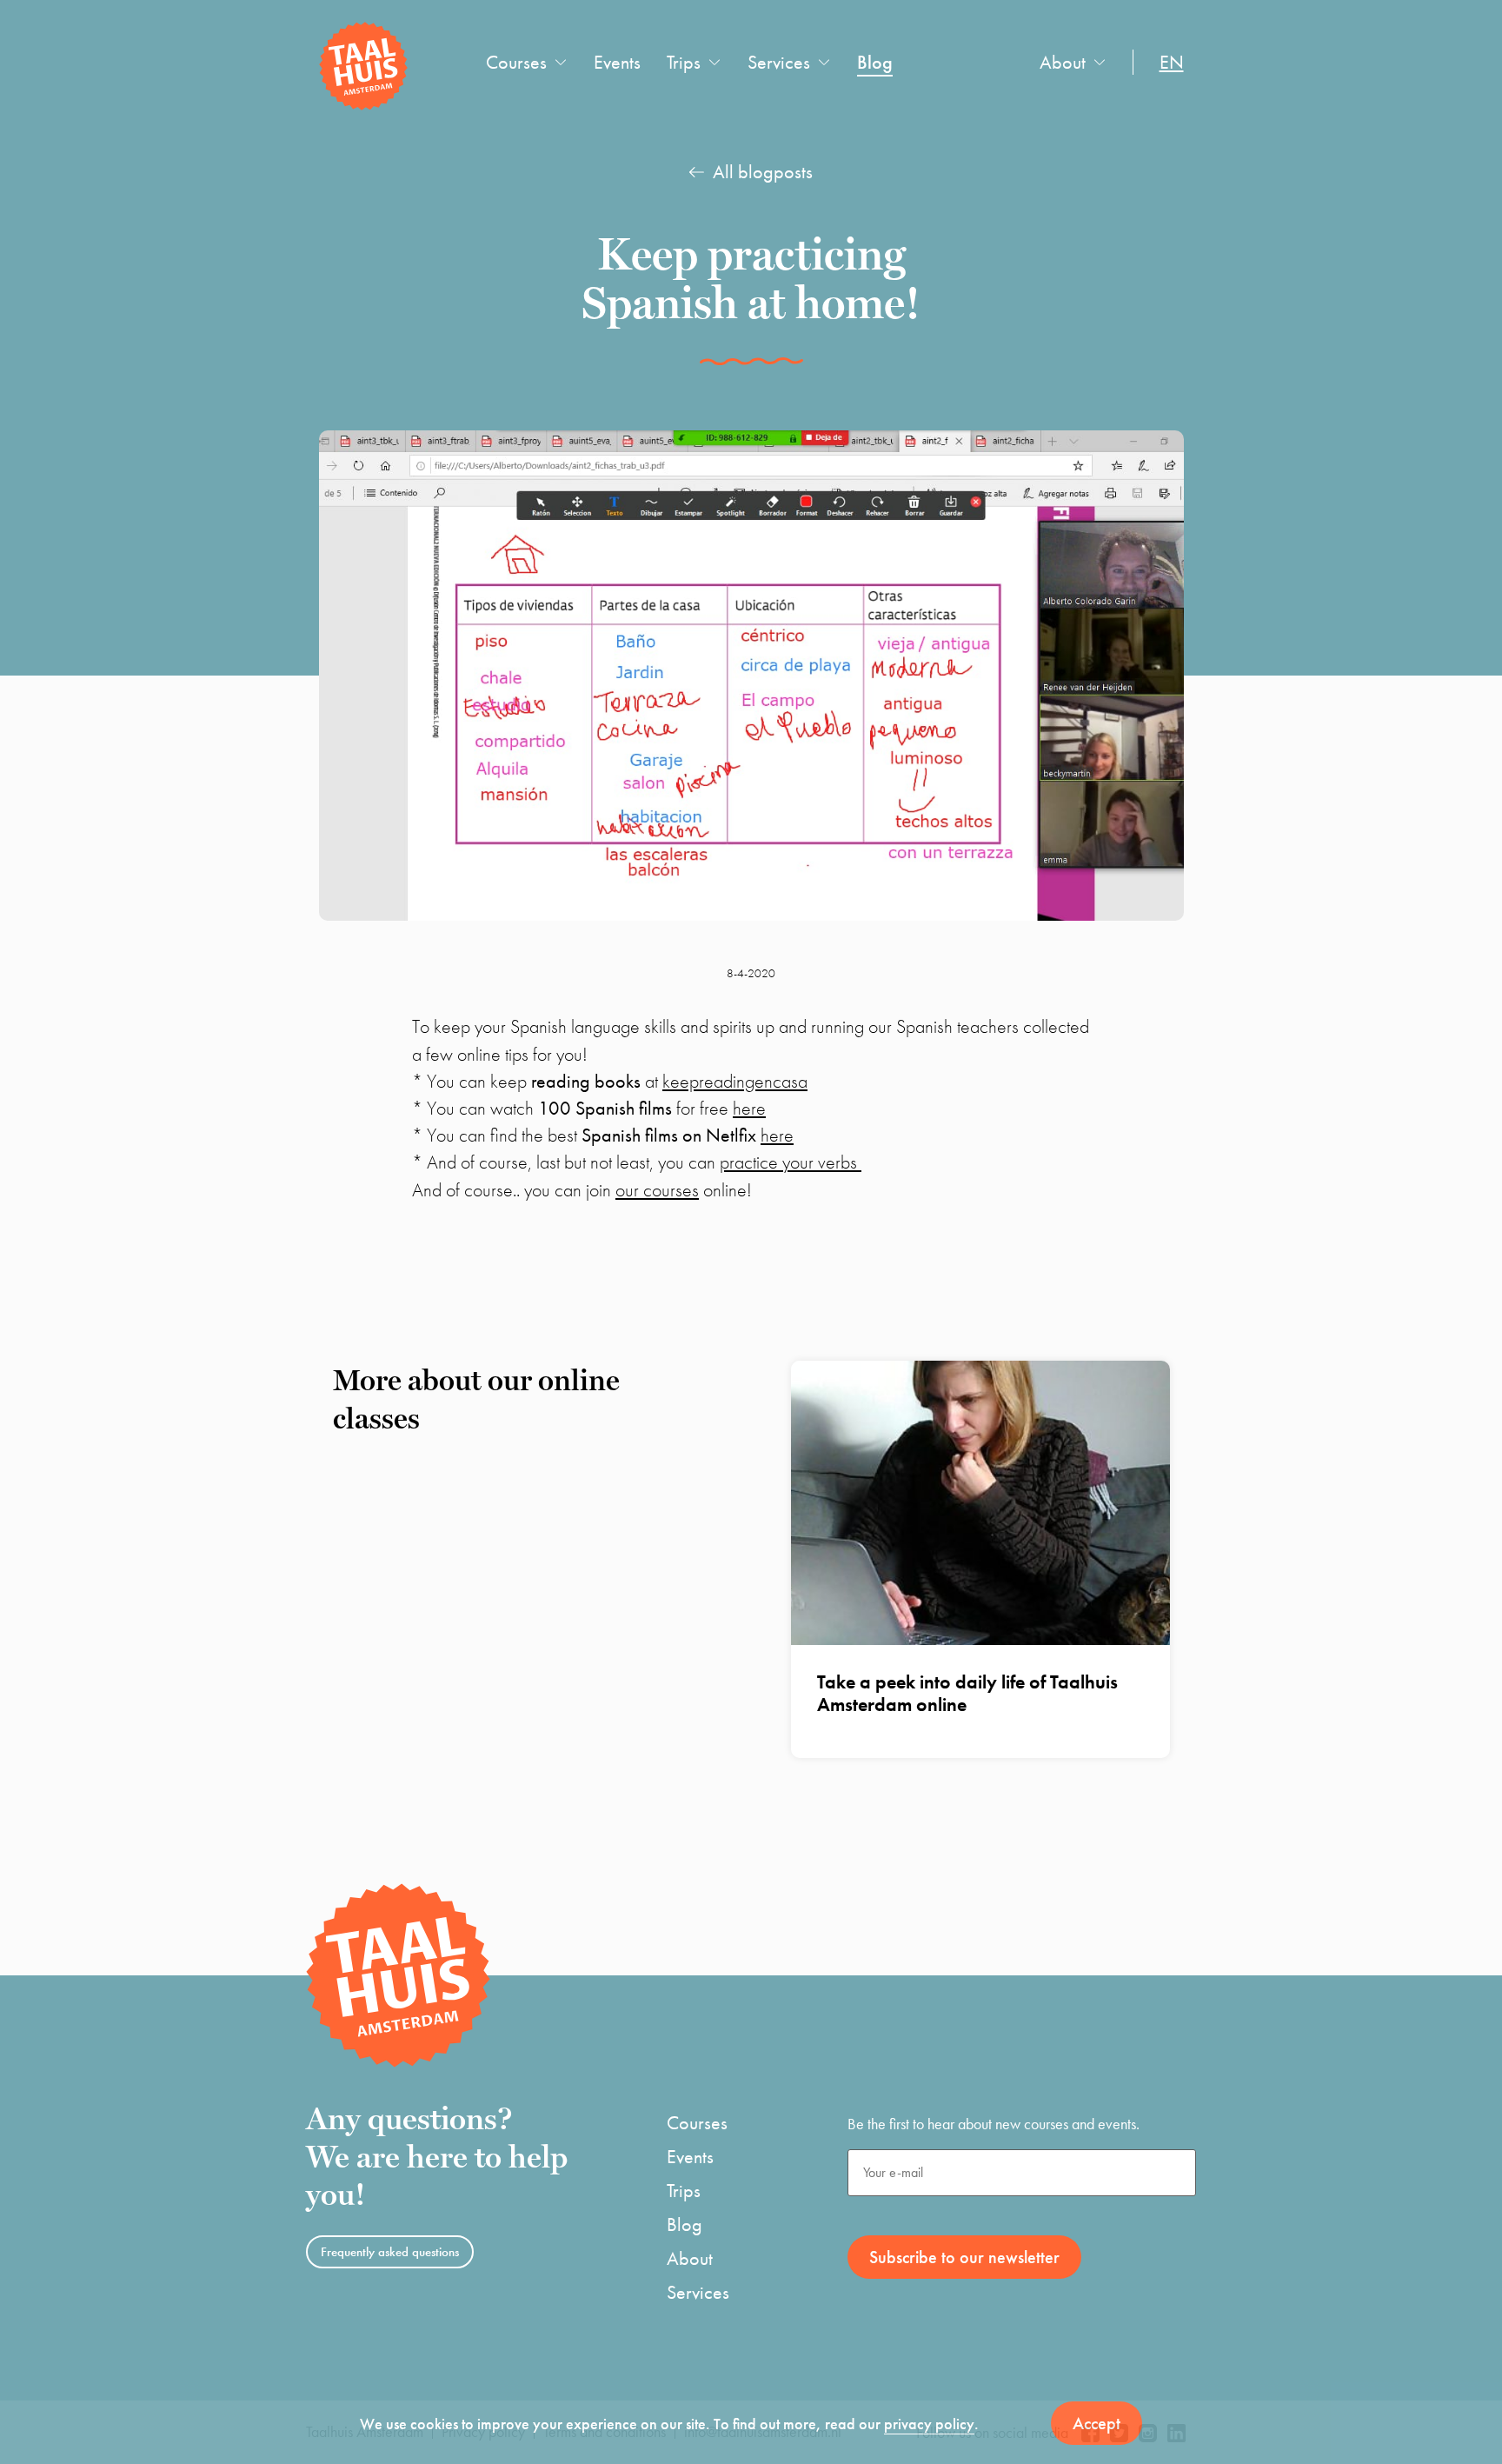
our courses (657, 1190)
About (1063, 62)
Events (617, 62)
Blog (875, 62)
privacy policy (929, 2424)
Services (779, 62)
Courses (516, 62)
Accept (1097, 2423)
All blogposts (763, 172)
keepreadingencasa (735, 1081)
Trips (684, 62)
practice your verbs (791, 1162)
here (749, 1108)
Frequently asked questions (390, 2252)
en (1172, 62)
